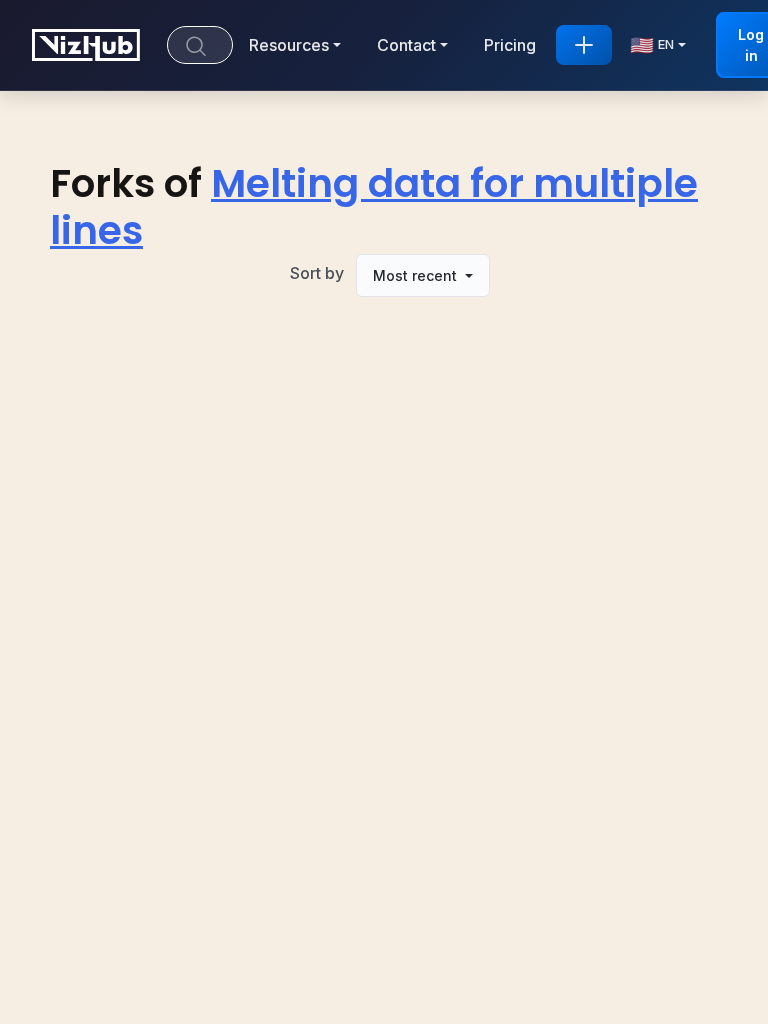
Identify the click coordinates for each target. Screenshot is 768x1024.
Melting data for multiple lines (374, 207)
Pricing (510, 45)
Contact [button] (406, 45)
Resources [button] (289, 45)
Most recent (417, 275)
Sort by (317, 273)
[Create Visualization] (584, 45)
